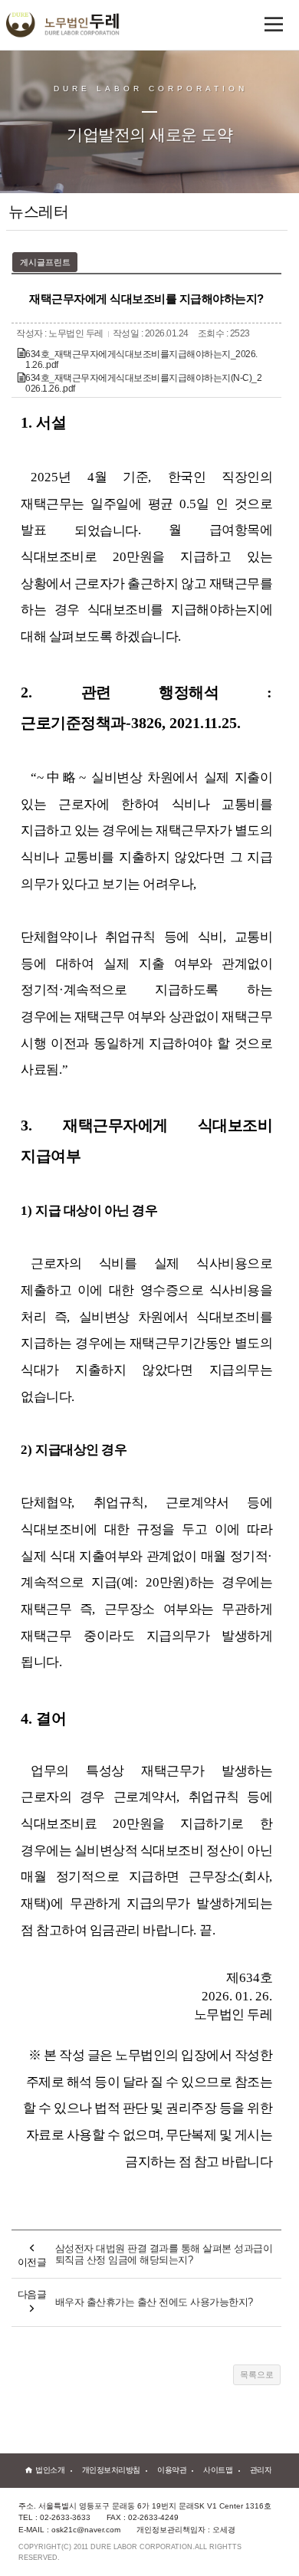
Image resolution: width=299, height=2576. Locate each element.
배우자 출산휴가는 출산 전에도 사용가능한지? (154, 2302)
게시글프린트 (45, 262)
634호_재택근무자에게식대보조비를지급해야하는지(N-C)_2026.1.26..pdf (143, 383)
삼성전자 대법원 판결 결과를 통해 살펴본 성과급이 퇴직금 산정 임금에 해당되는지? (164, 2254)
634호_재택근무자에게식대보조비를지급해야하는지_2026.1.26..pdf (141, 359)
